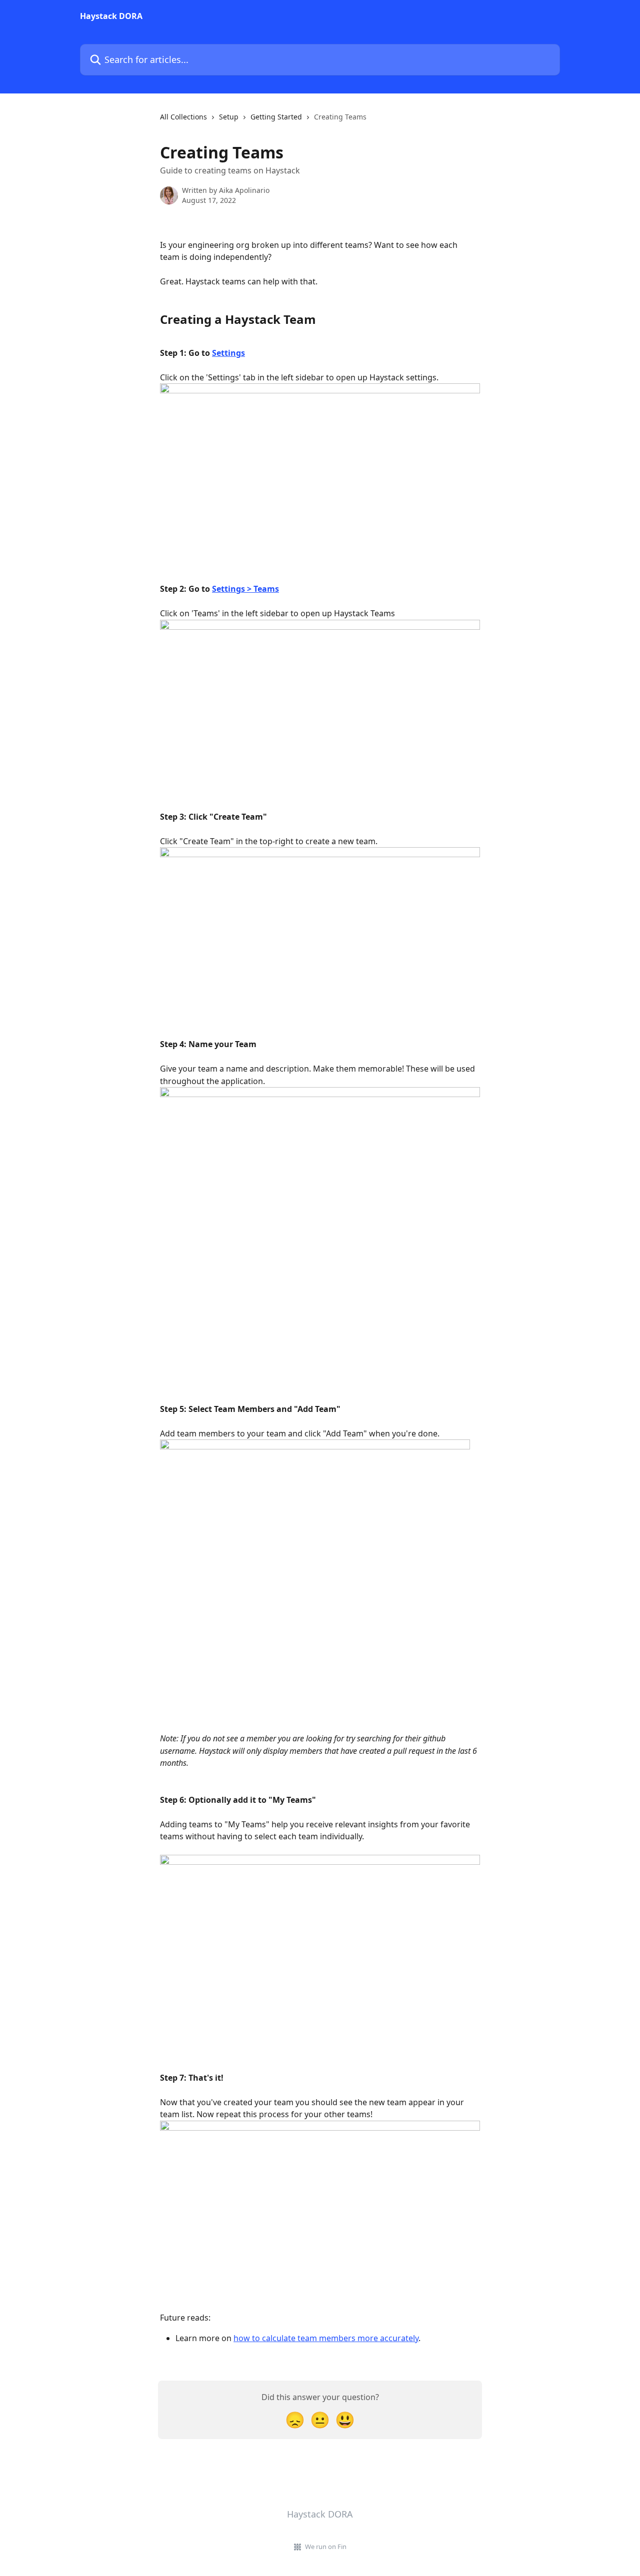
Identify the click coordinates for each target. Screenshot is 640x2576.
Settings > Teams (245, 589)
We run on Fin (326, 2547)
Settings (228, 353)
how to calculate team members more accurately (326, 2338)
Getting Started (276, 117)
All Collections (183, 117)
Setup (229, 117)
